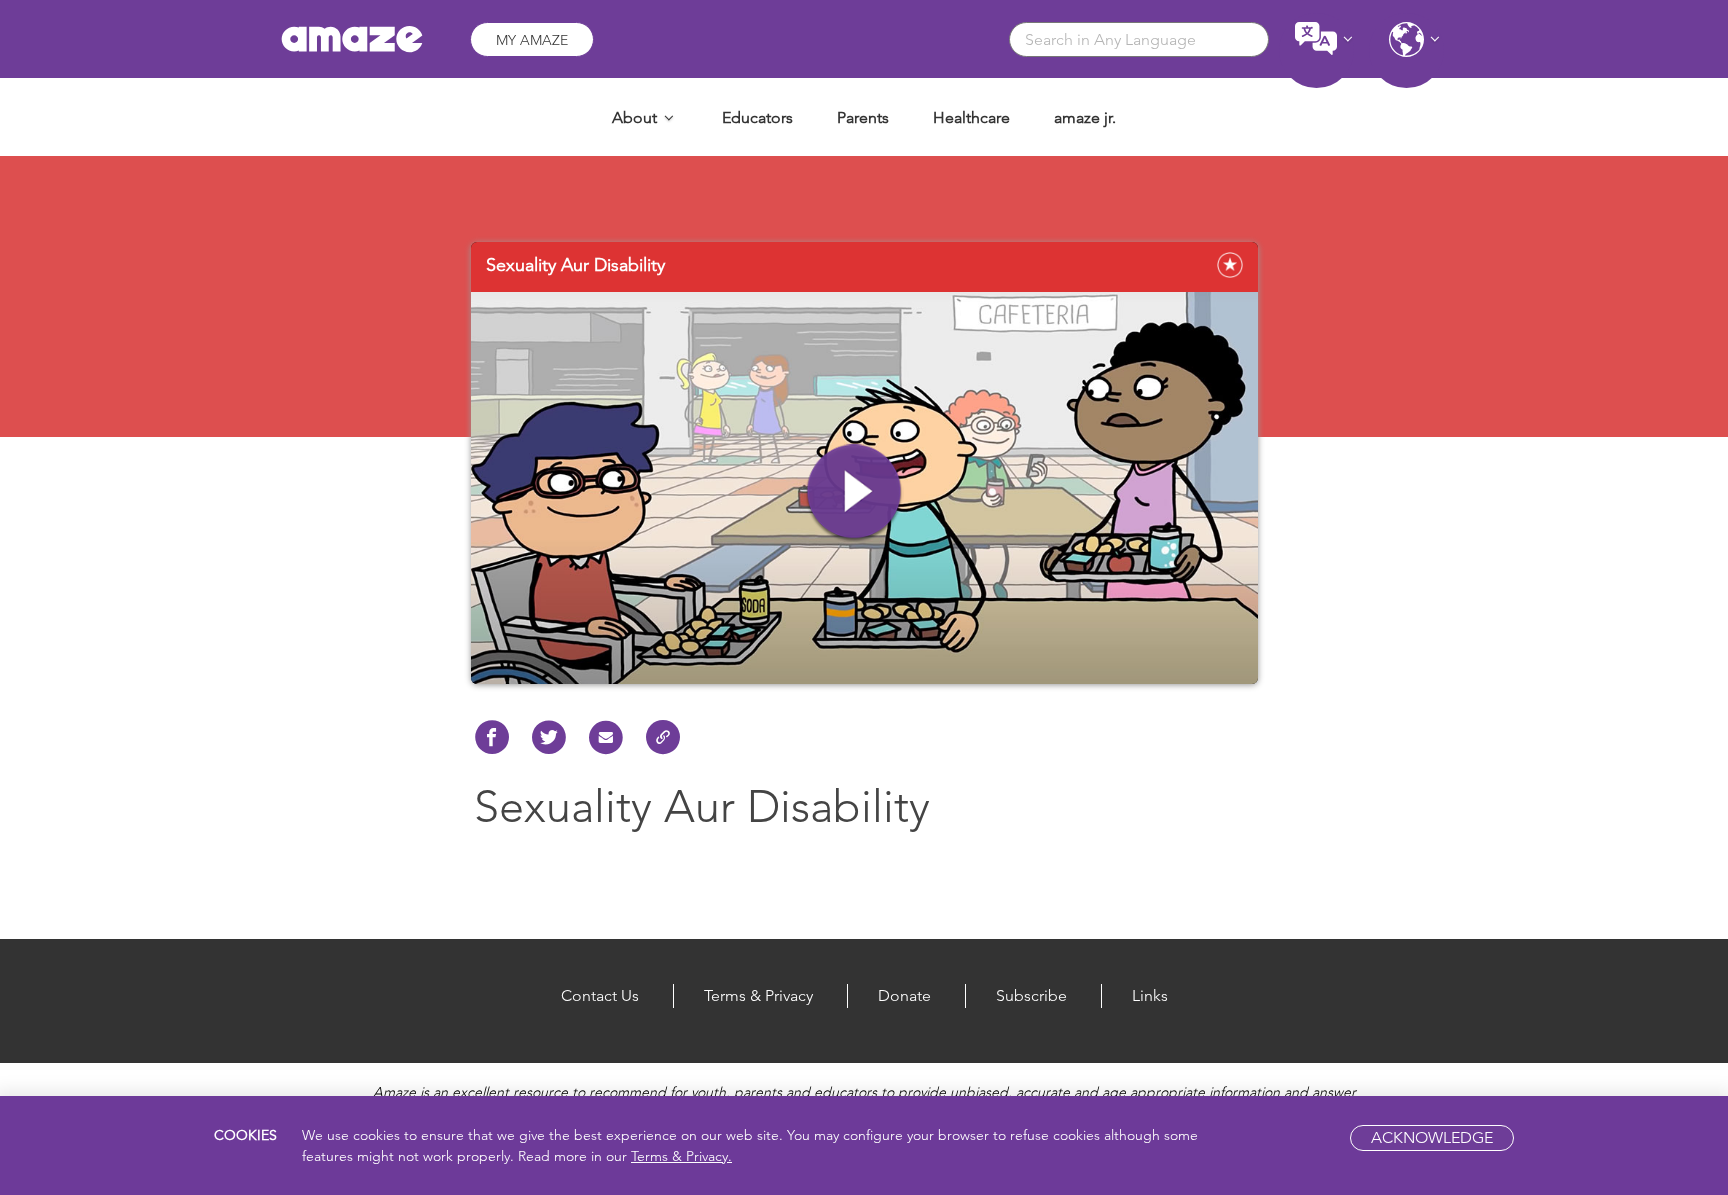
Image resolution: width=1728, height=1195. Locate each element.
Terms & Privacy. (681, 1156)
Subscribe (1031, 995)
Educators (757, 117)
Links (1150, 995)
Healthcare (971, 117)
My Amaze (532, 40)
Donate (904, 995)
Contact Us (600, 995)
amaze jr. (1085, 117)
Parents (863, 117)
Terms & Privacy (758, 995)
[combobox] (1139, 39)
